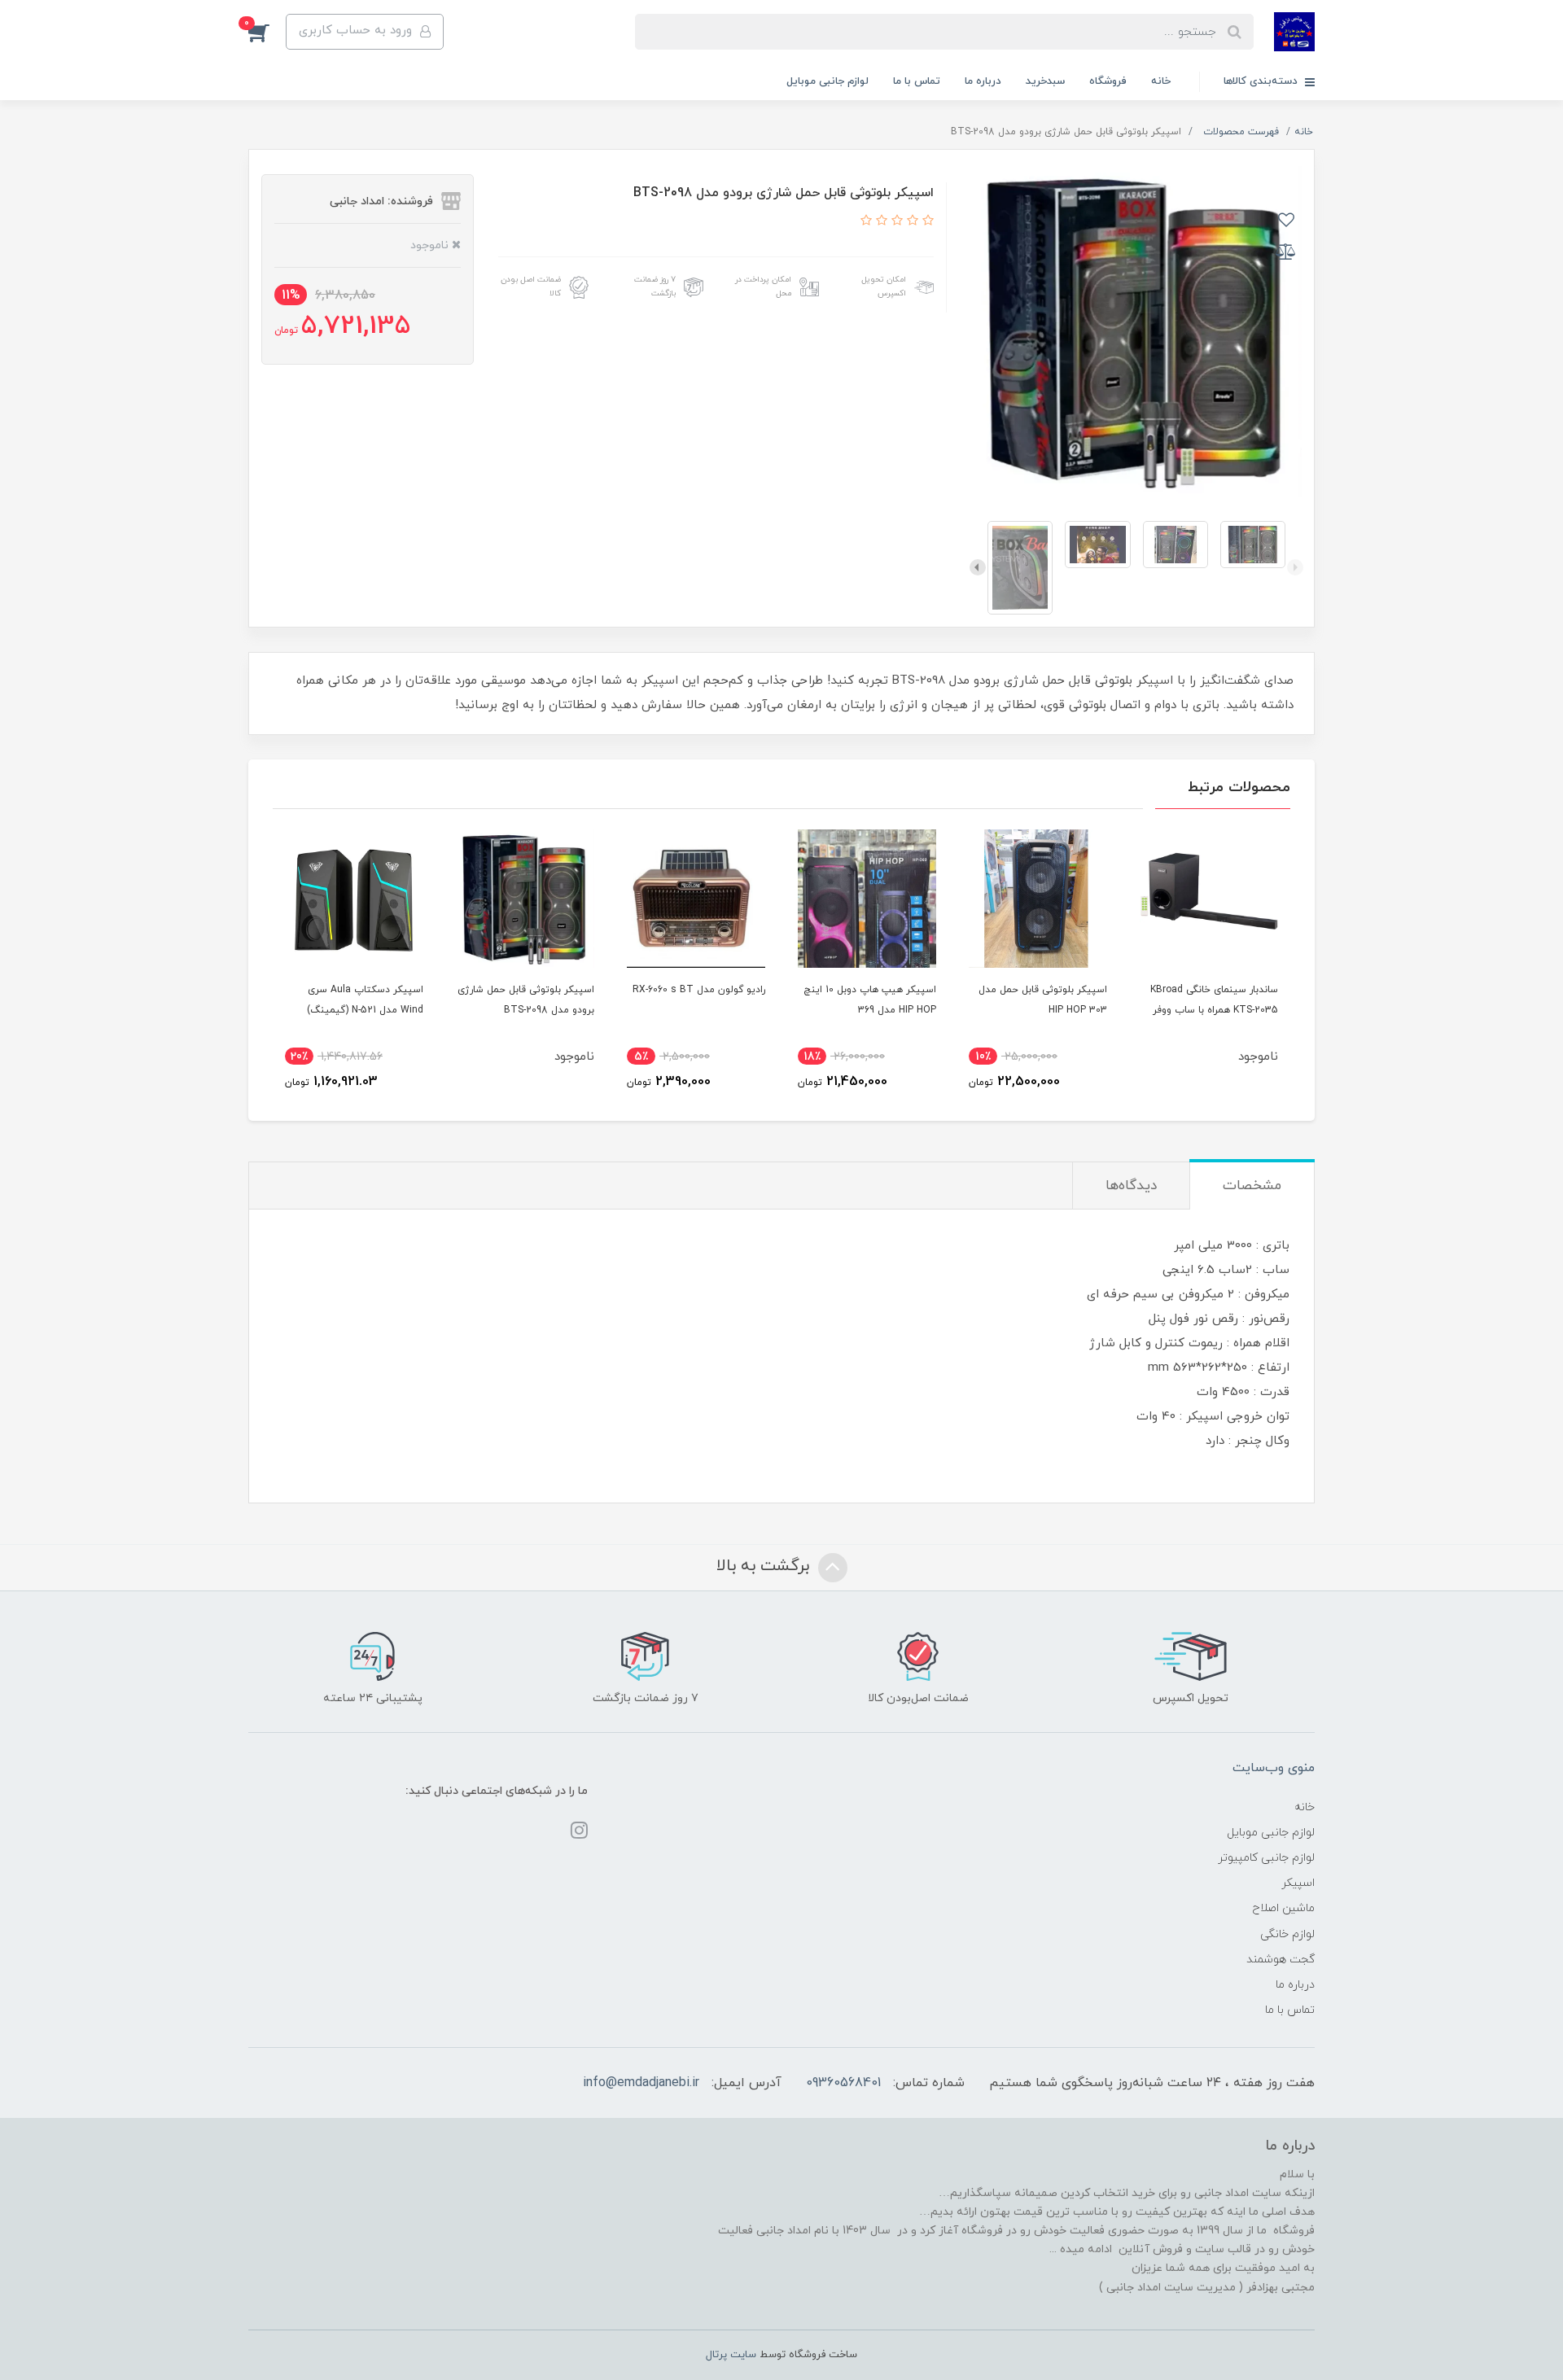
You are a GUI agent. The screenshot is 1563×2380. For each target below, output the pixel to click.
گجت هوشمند (1281, 1960)
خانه (1161, 81)
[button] (267, 32)
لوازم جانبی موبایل (827, 81)
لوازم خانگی (1287, 1934)
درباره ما (983, 81)
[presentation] (1295, 567)
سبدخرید (1045, 81)
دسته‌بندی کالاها (1262, 81)
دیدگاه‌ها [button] (1131, 1186)
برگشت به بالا (765, 1566)
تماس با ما (917, 81)
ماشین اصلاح (1283, 1908)
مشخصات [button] (1252, 1186)
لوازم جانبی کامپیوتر (1266, 1858)
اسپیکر (1298, 1883)
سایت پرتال (731, 2355)
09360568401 (843, 2083)
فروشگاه (1108, 81)
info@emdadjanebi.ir (641, 2083)
